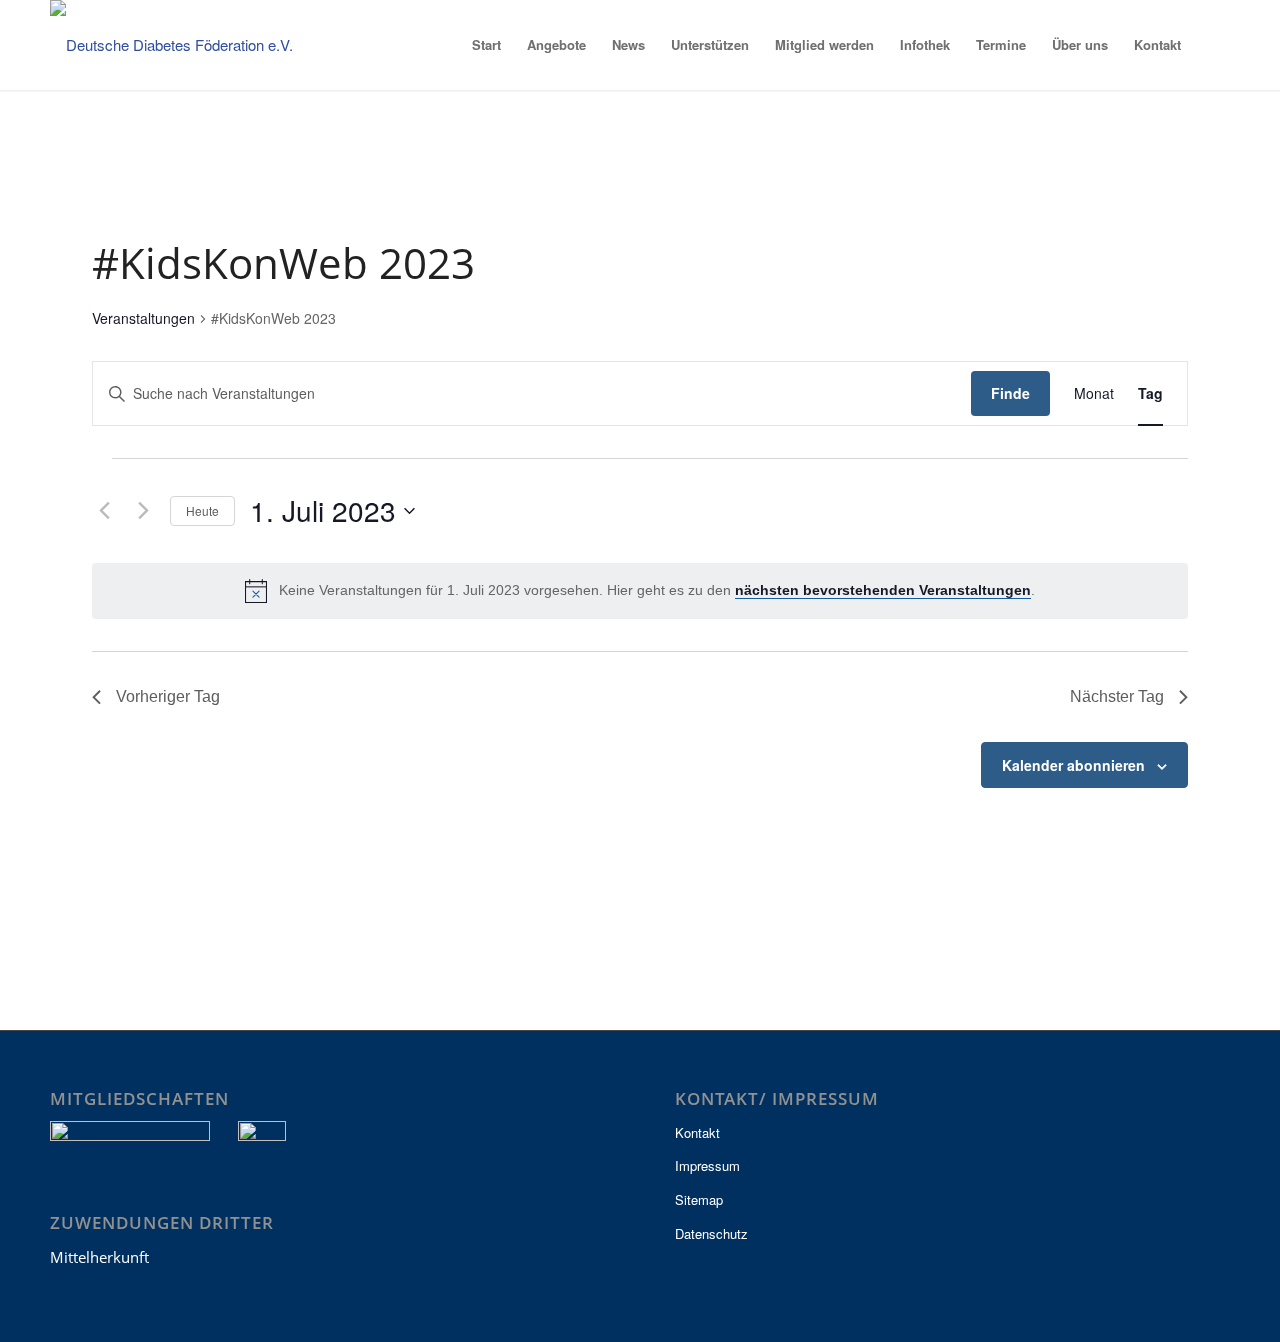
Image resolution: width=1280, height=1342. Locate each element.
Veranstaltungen (143, 318)
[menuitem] (486, 45)
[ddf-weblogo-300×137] (185, 45)
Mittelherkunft (99, 1257)
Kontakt (697, 1132)
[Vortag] (104, 511)
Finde (1010, 393)
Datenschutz (711, 1233)
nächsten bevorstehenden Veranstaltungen (883, 590)
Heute (202, 510)
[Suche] (1212, 45)
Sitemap (699, 1199)
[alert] (640, 591)
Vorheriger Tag (168, 696)
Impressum (707, 1165)
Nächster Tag (1117, 696)
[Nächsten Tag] (143, 511)
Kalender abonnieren (1073, 765)
